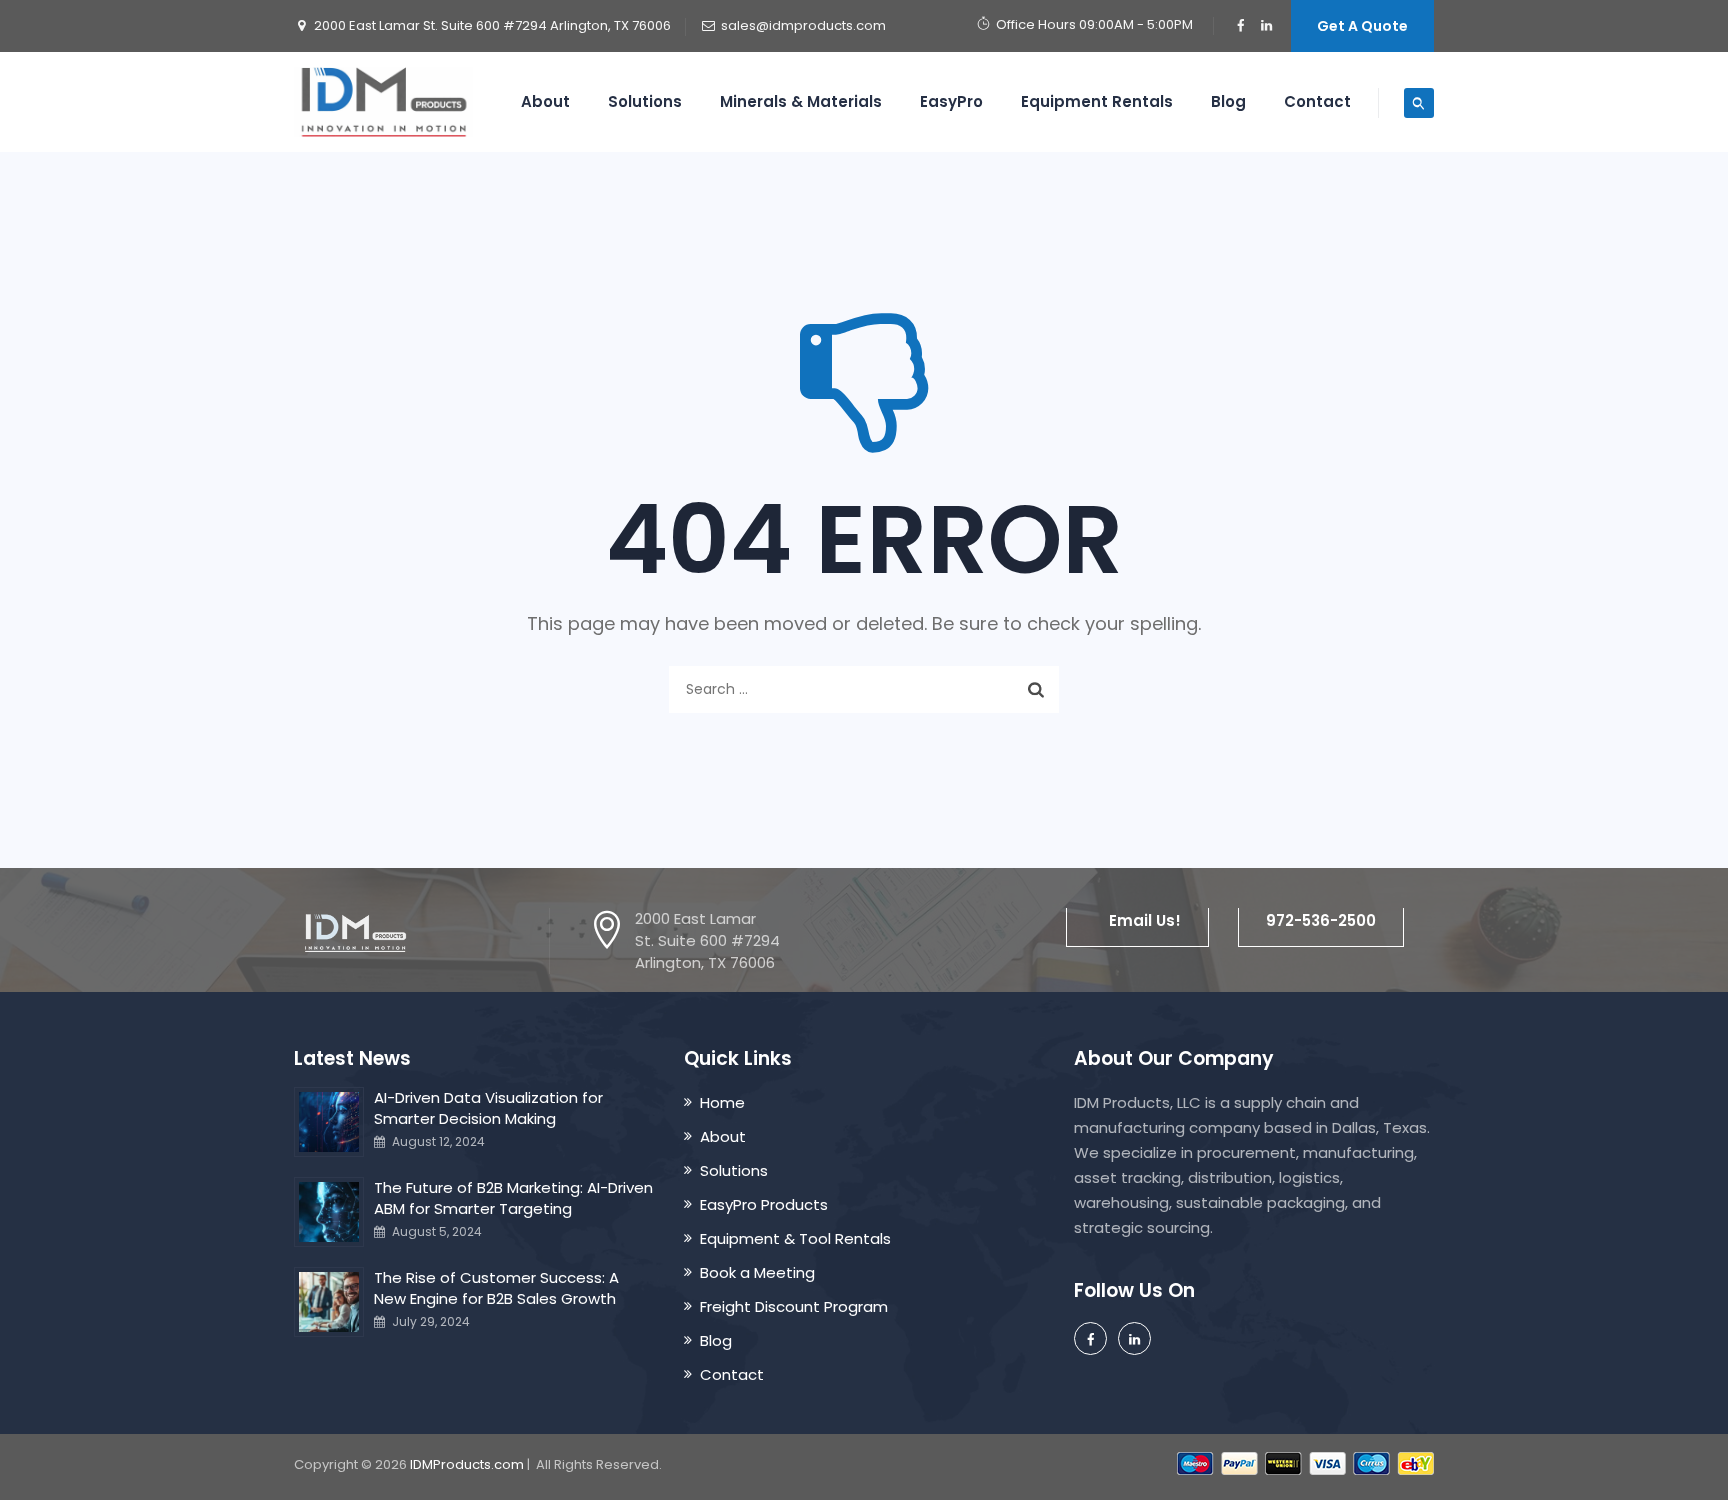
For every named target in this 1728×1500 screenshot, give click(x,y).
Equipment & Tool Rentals (795, 1238)
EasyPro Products (764, 1204)
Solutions (645, 101)
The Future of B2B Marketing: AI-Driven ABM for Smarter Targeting (513, 1198)
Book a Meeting (757, 1272)
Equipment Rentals (1097, 101)
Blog (1228, 101)
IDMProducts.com (467, 1464)
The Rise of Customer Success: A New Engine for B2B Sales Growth (496, 1288)
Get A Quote (1362, 26)
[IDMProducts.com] (383, 102)
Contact (1317, 101)
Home (722, 1102)
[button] (1137, 920)
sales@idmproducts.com (803, 25)
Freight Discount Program (794, 1306)
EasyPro (951, 101)
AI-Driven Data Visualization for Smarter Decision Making (488, 1108)
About (545, 101)
